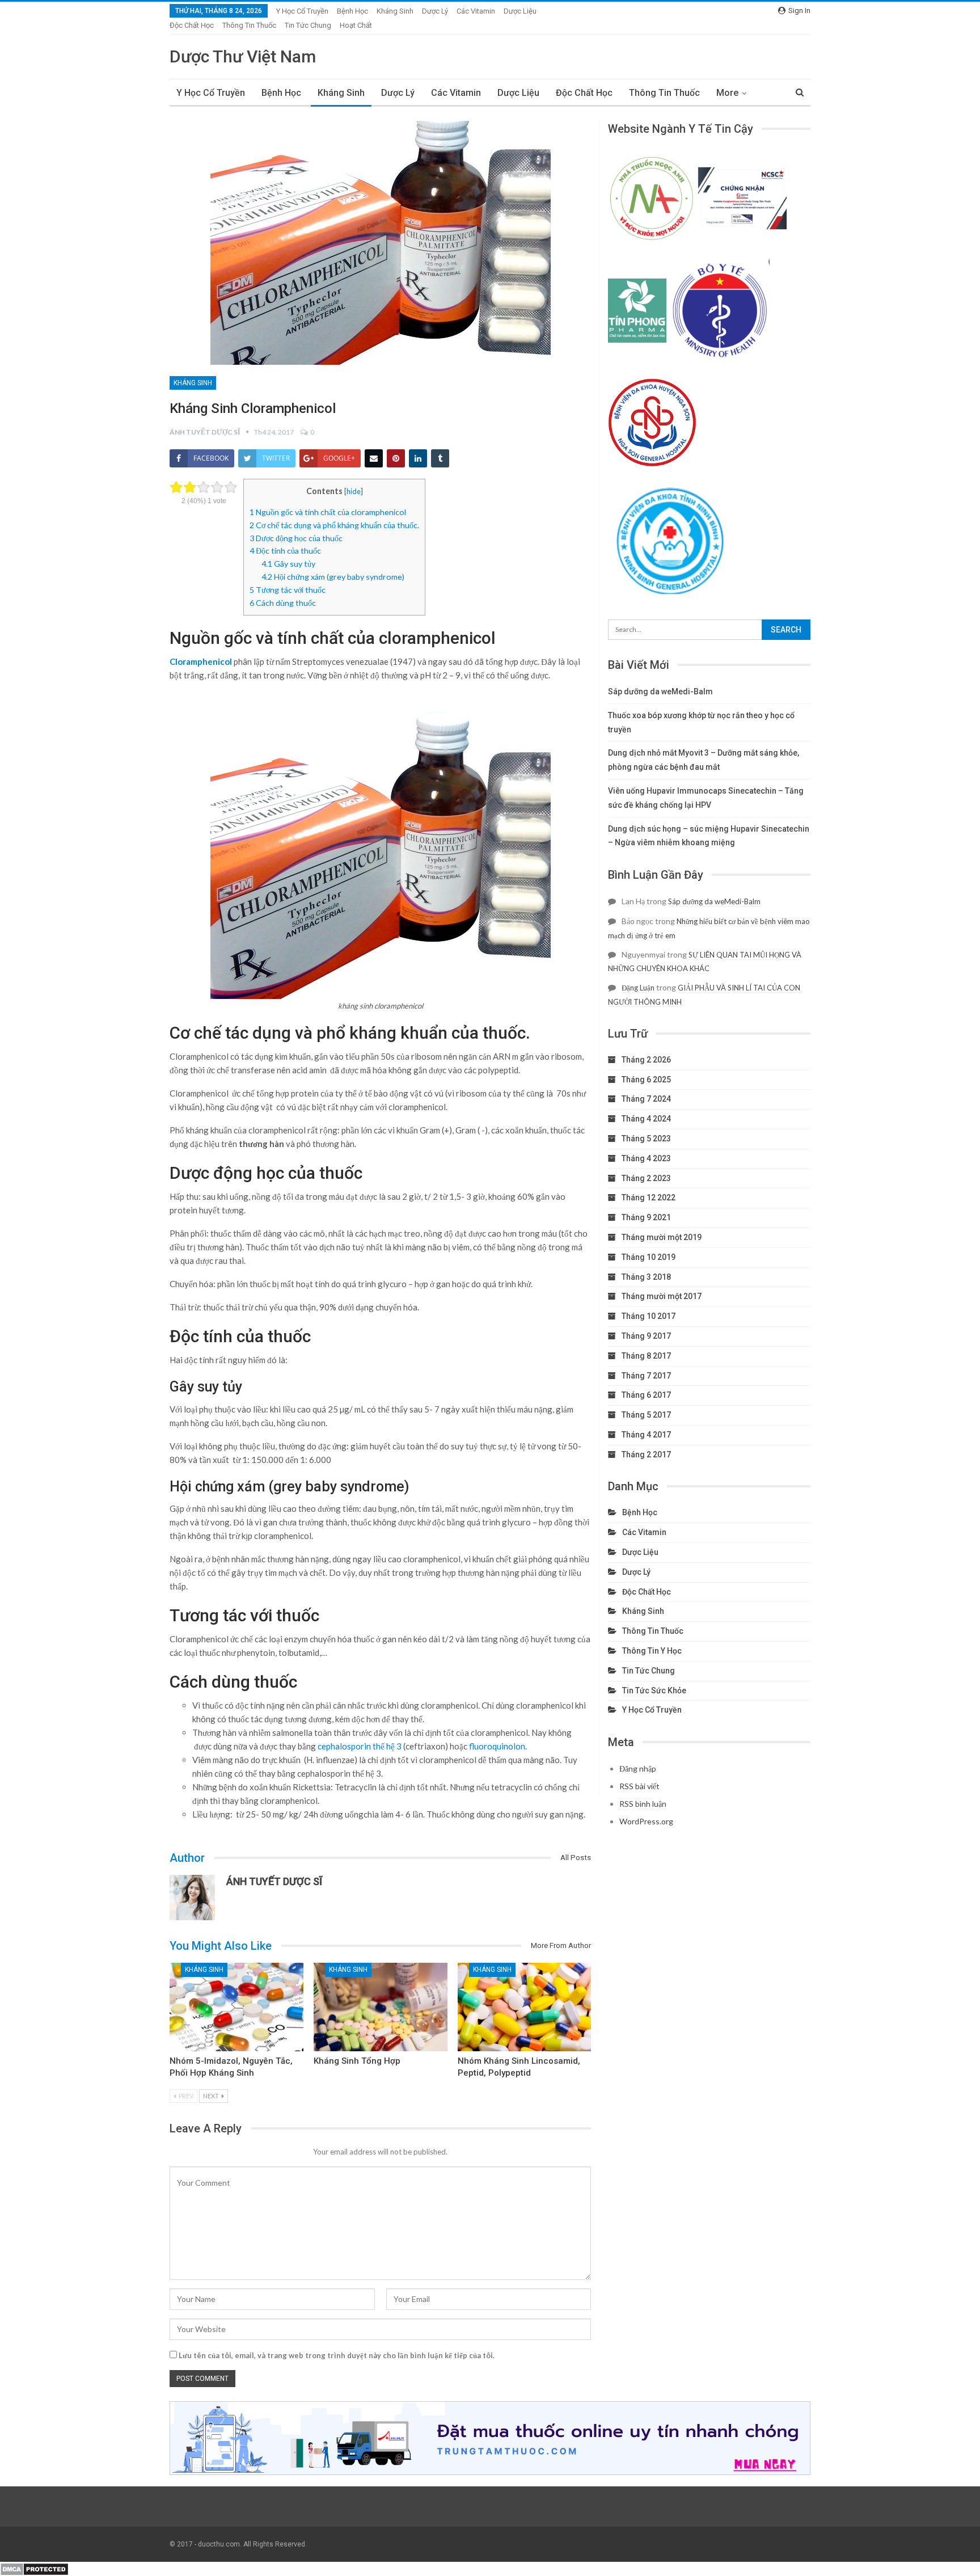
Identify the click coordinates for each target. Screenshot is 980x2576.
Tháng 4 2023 (646, 1158)
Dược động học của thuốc (296, 538)
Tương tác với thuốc (288, 590)
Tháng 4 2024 (646, 1119)
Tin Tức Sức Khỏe (654, 1690)
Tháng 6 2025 (646, 1080)
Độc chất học (192, 25)
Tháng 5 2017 (646, 1415)
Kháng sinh (395, 11)
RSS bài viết (639, 1786)
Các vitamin (476, 11)
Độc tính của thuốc (285, 551)
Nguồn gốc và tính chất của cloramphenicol (328, 512)
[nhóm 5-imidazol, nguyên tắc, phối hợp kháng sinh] (236, 2007)
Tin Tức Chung (308, 25)
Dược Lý (435, 11)
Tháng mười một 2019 (662, 1237)
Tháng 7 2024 (646, 1099)
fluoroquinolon (497, 1746)
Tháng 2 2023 (646, 1178)
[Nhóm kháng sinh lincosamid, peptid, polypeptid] (525, 2007)
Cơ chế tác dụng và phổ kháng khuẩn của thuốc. (334, 525)
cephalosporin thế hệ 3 (360, 1746)
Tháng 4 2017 (646, 1435)
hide (354, 491)
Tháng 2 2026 (646, 1060)
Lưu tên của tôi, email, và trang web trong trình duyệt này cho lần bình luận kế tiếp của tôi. (337, 2355)
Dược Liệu (520, 11)
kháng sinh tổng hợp (357, 2061)
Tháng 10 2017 (649, 1316)
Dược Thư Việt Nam (243, 56)
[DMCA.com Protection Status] (34, 2568)
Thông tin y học (652, 1651)
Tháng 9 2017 (646, 1336)
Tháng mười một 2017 (662, 1296)
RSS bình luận (643, 1804)
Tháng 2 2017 (646, 1454)
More (727, 93)
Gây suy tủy (288, 564)
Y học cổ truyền (302, 11)
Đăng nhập (638, 1768)
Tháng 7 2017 (646, 1376)
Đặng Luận (638, 988)
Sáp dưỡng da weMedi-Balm (660, 692)
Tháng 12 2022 (649, 1198)
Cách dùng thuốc (283, 603)
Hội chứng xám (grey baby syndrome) (333, 577)
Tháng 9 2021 (646, 1217)
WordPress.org (646, 1821)
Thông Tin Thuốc (249, 25)
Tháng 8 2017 (646, 1356)
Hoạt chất (356, 25)
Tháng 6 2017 (646, 1395)
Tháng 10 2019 (649, 1257)
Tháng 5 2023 (646, 1139)
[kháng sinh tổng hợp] (381, 2007)
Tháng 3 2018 (646, 1277)
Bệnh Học (352, 11)
